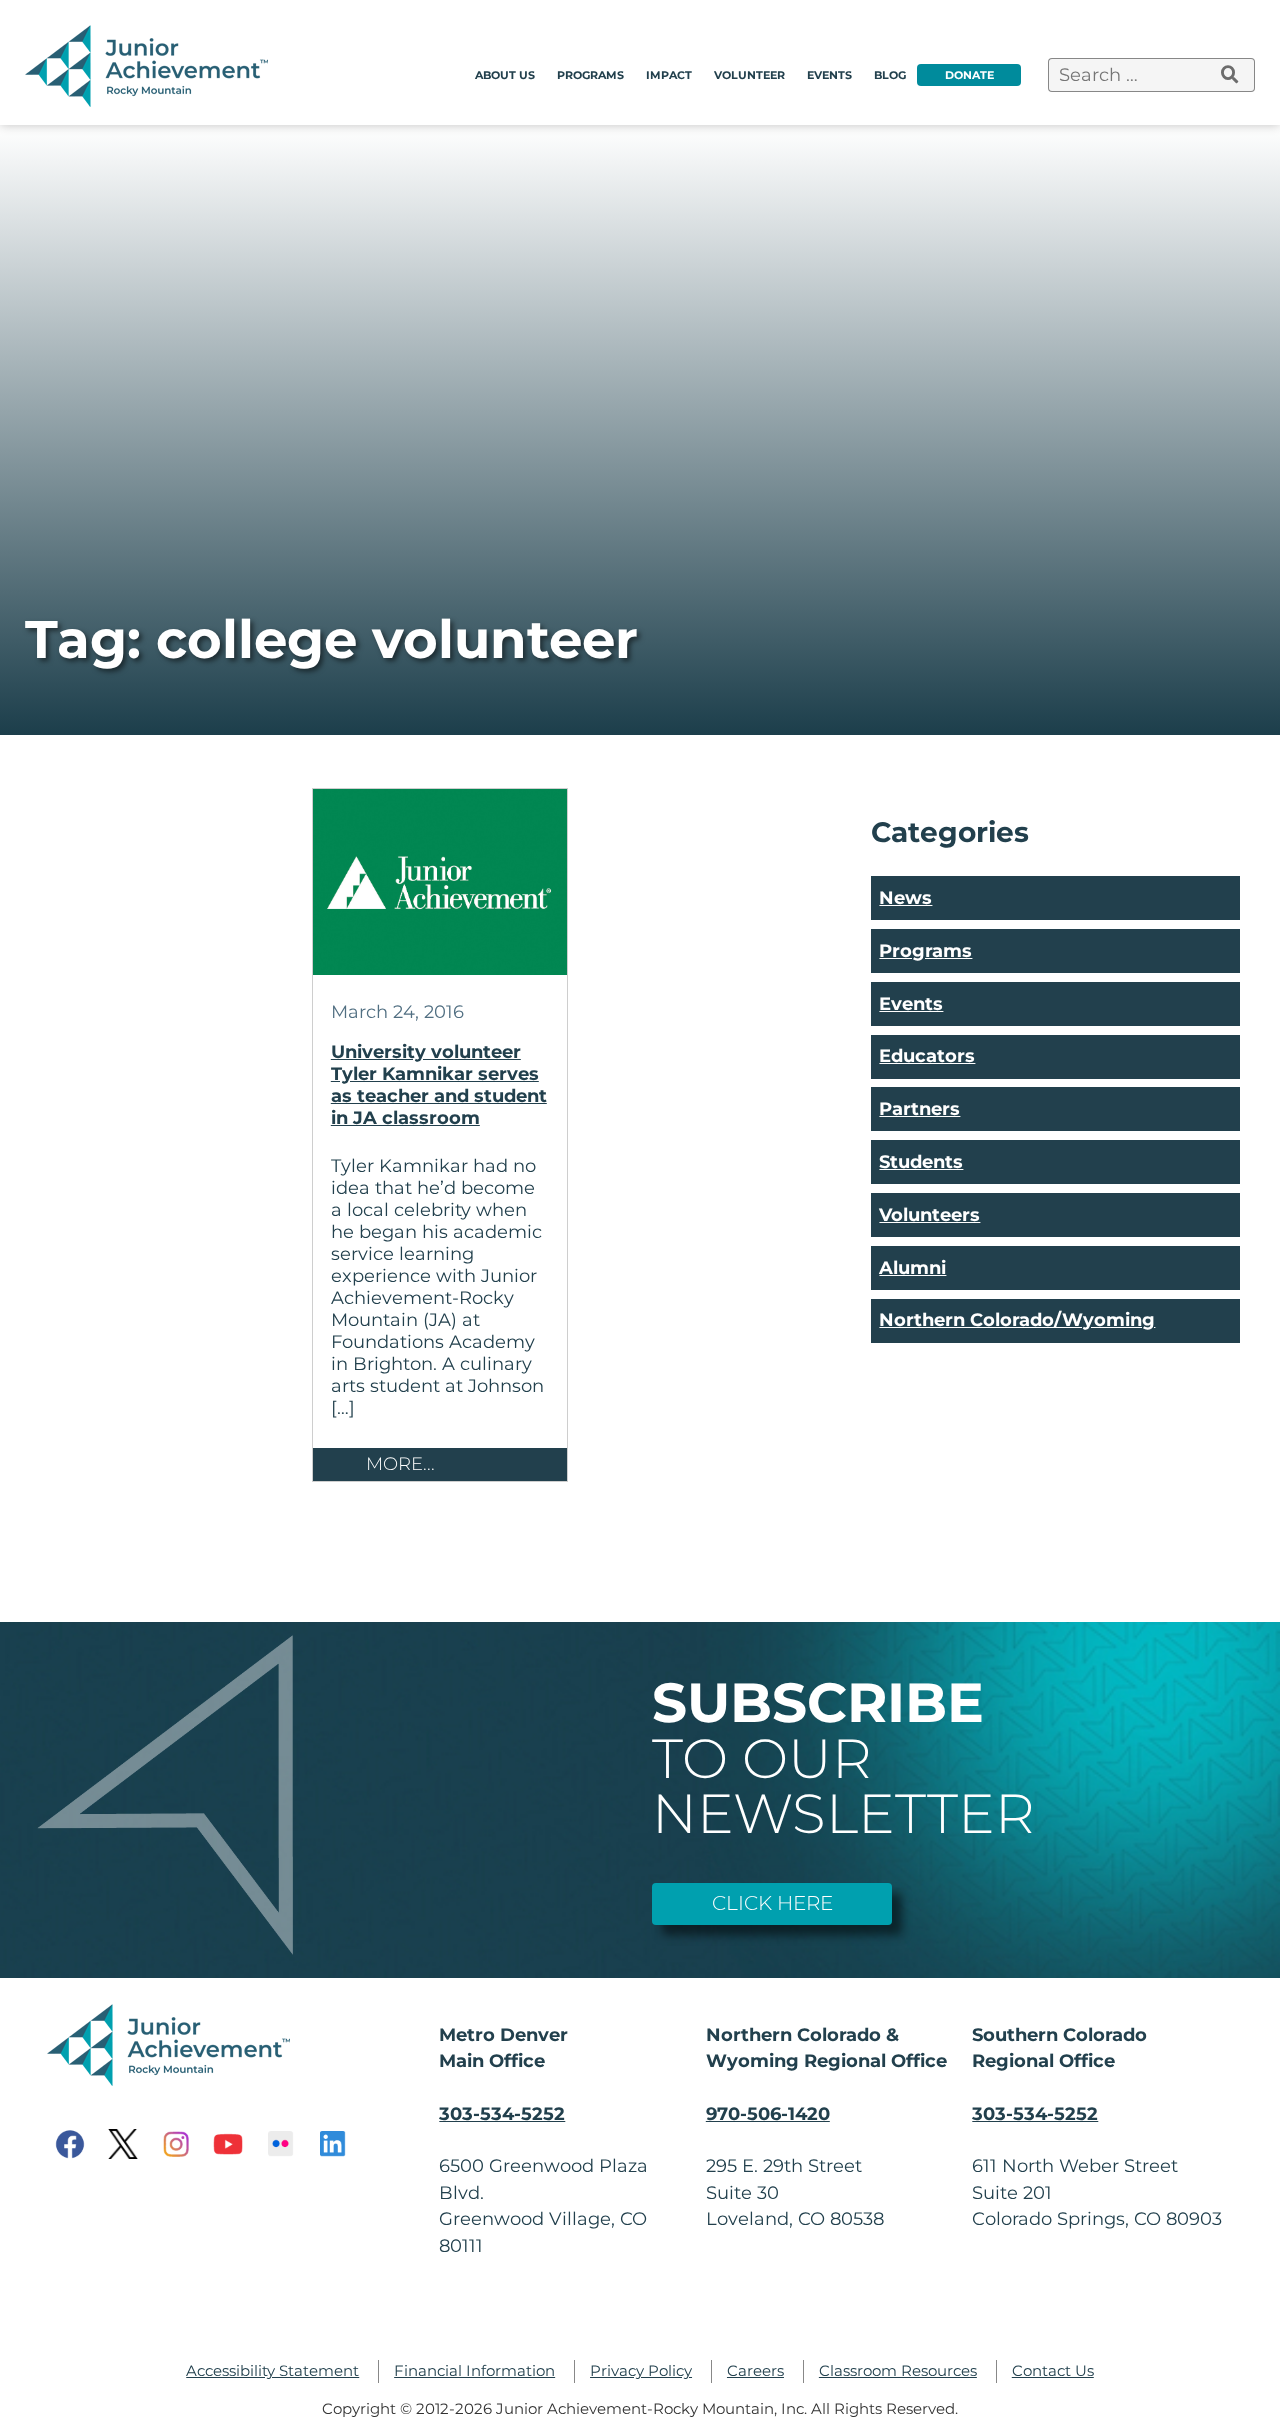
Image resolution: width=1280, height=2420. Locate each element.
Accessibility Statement (272, 2371)
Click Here (772, 1903)
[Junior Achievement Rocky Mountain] (150, 100)
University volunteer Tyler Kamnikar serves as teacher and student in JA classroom (439, 1084)
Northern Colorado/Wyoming (1017, 1319)
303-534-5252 (502, 2113)
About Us (505, 75)
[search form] (1230, 75)
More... (400, 1463)
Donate (969, 75)
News (905, 897)
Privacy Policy (641, 2371)
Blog (890, 75)
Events (829, 75)
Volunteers (929, 1214)
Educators (927, 1055)
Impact (669, 75)
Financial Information (474, 2371)
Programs (590, 75)
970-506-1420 (768, 2113)
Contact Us (1053, 2371)
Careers (755, 2371)
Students (921, 1161)
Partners (919, 1108)
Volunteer (749, 75)
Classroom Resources (898, 2371)
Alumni (912, 1267)
